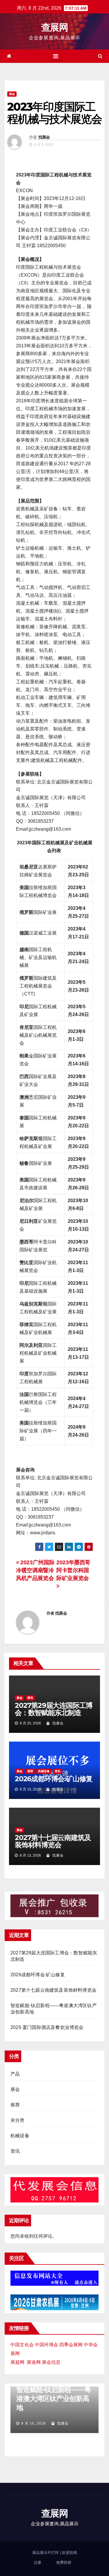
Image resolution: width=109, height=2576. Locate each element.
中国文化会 (22, 2345)
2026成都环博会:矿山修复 (54, 1779)
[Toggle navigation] (56, 56)
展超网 (17, 2362)
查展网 (54, 27)
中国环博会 (47, 2345)
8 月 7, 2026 (40, 2423)
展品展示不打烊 (46, 2553)
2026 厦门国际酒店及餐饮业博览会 (47, 2027)
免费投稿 (64, 2562)
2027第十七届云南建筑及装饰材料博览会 (53, 1841)
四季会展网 (71, 2345)
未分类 (18, 2120)
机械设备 (44, 1771)
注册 (37, 2562)
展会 (12, 94)
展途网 (34, 2362)
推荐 (30, 1771)
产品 (15, 2074)
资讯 (30, 1698)
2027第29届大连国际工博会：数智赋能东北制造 (54, 1709)
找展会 (44, 137)
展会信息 (51, 2362)
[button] (100, 56)
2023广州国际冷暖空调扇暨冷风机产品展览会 (35, 1570)
